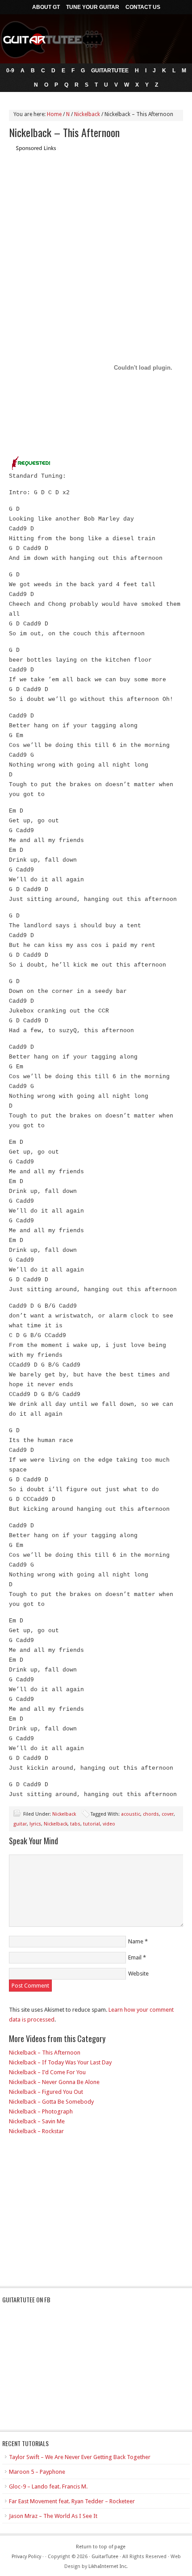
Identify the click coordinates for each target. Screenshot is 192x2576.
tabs (75, 1824)
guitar (20, 1824)
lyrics (35, 1824)
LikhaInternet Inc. (108, 2566)
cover (168, 1814)
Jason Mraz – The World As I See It (53, 2516)
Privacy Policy (26, 2557)
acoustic (131, 1814)
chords (151, 1814)
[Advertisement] (84, 215)
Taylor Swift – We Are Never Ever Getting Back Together (80, 2457)
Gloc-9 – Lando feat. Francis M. (48, 2486)
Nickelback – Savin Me (37, 2121)
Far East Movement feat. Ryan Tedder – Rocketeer (72, 2501)
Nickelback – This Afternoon (45, 2053)
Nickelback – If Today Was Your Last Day (60, 2062)
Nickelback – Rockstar (36, 2131)
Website (138, 1974)
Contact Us (143, 7)
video (109, 1824)
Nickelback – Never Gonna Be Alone (54, 2082)
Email (135, 1957)
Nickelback (64, 1814)
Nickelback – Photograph (41, 2111)
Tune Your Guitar (93, 7)
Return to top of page (101, 2547)
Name (136, 1941)
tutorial (92, 1824)
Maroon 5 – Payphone (37, 2472)
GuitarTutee (110, 71)
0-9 (10, 71)
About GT (46, 7)
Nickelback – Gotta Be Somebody (51, 2102)
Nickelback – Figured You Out (46, 2092)
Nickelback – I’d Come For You (47, 2072)
